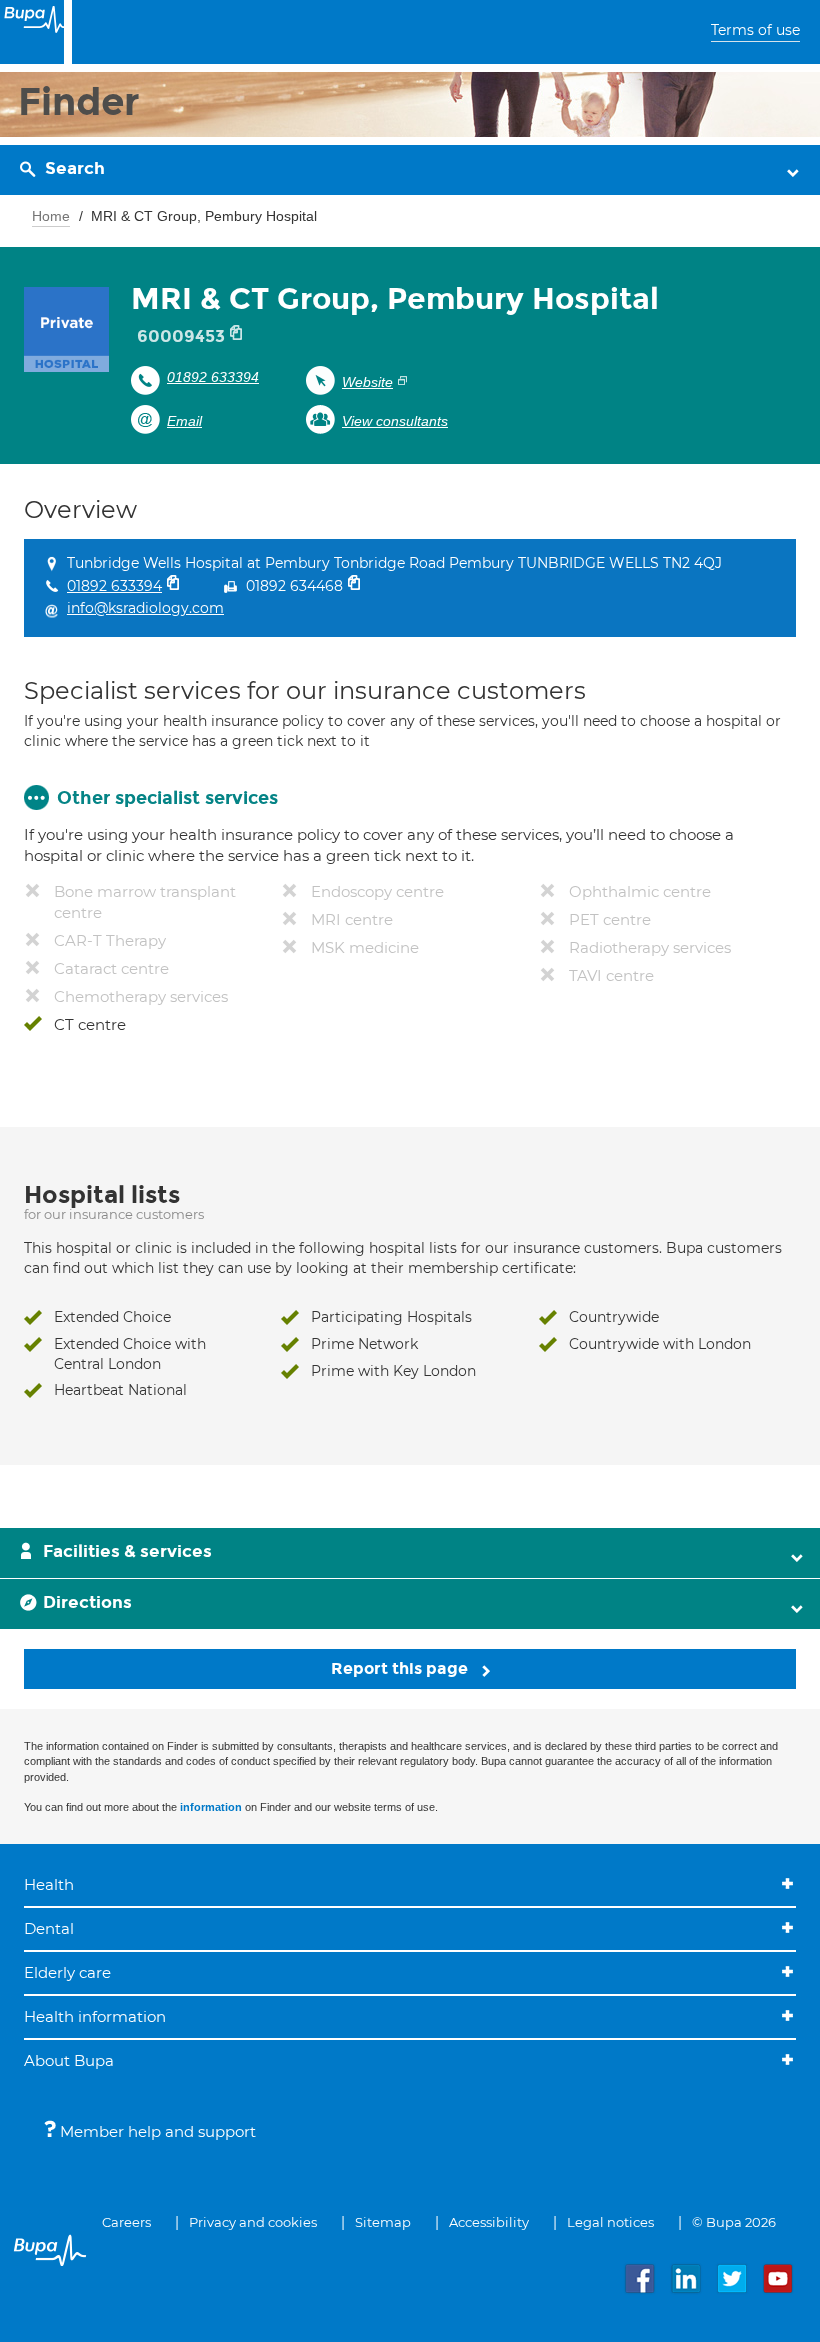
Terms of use (755, 30)
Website (367, 382)
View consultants (395, 421)
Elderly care (67, 1972)
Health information (95, 2016)
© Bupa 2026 (734, 2222)
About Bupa (69, 2060)
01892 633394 (213, 377)
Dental (49, 1928)
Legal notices (610, 2222)
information (211, 1807)
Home (51, 216)
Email (184, 421)
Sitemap (383, 2222)
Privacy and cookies (253, 2222)
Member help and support (156, 2131)
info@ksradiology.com (145, 608)
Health (49, 1884)
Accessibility (489, 2222)
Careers (126, 2222)
